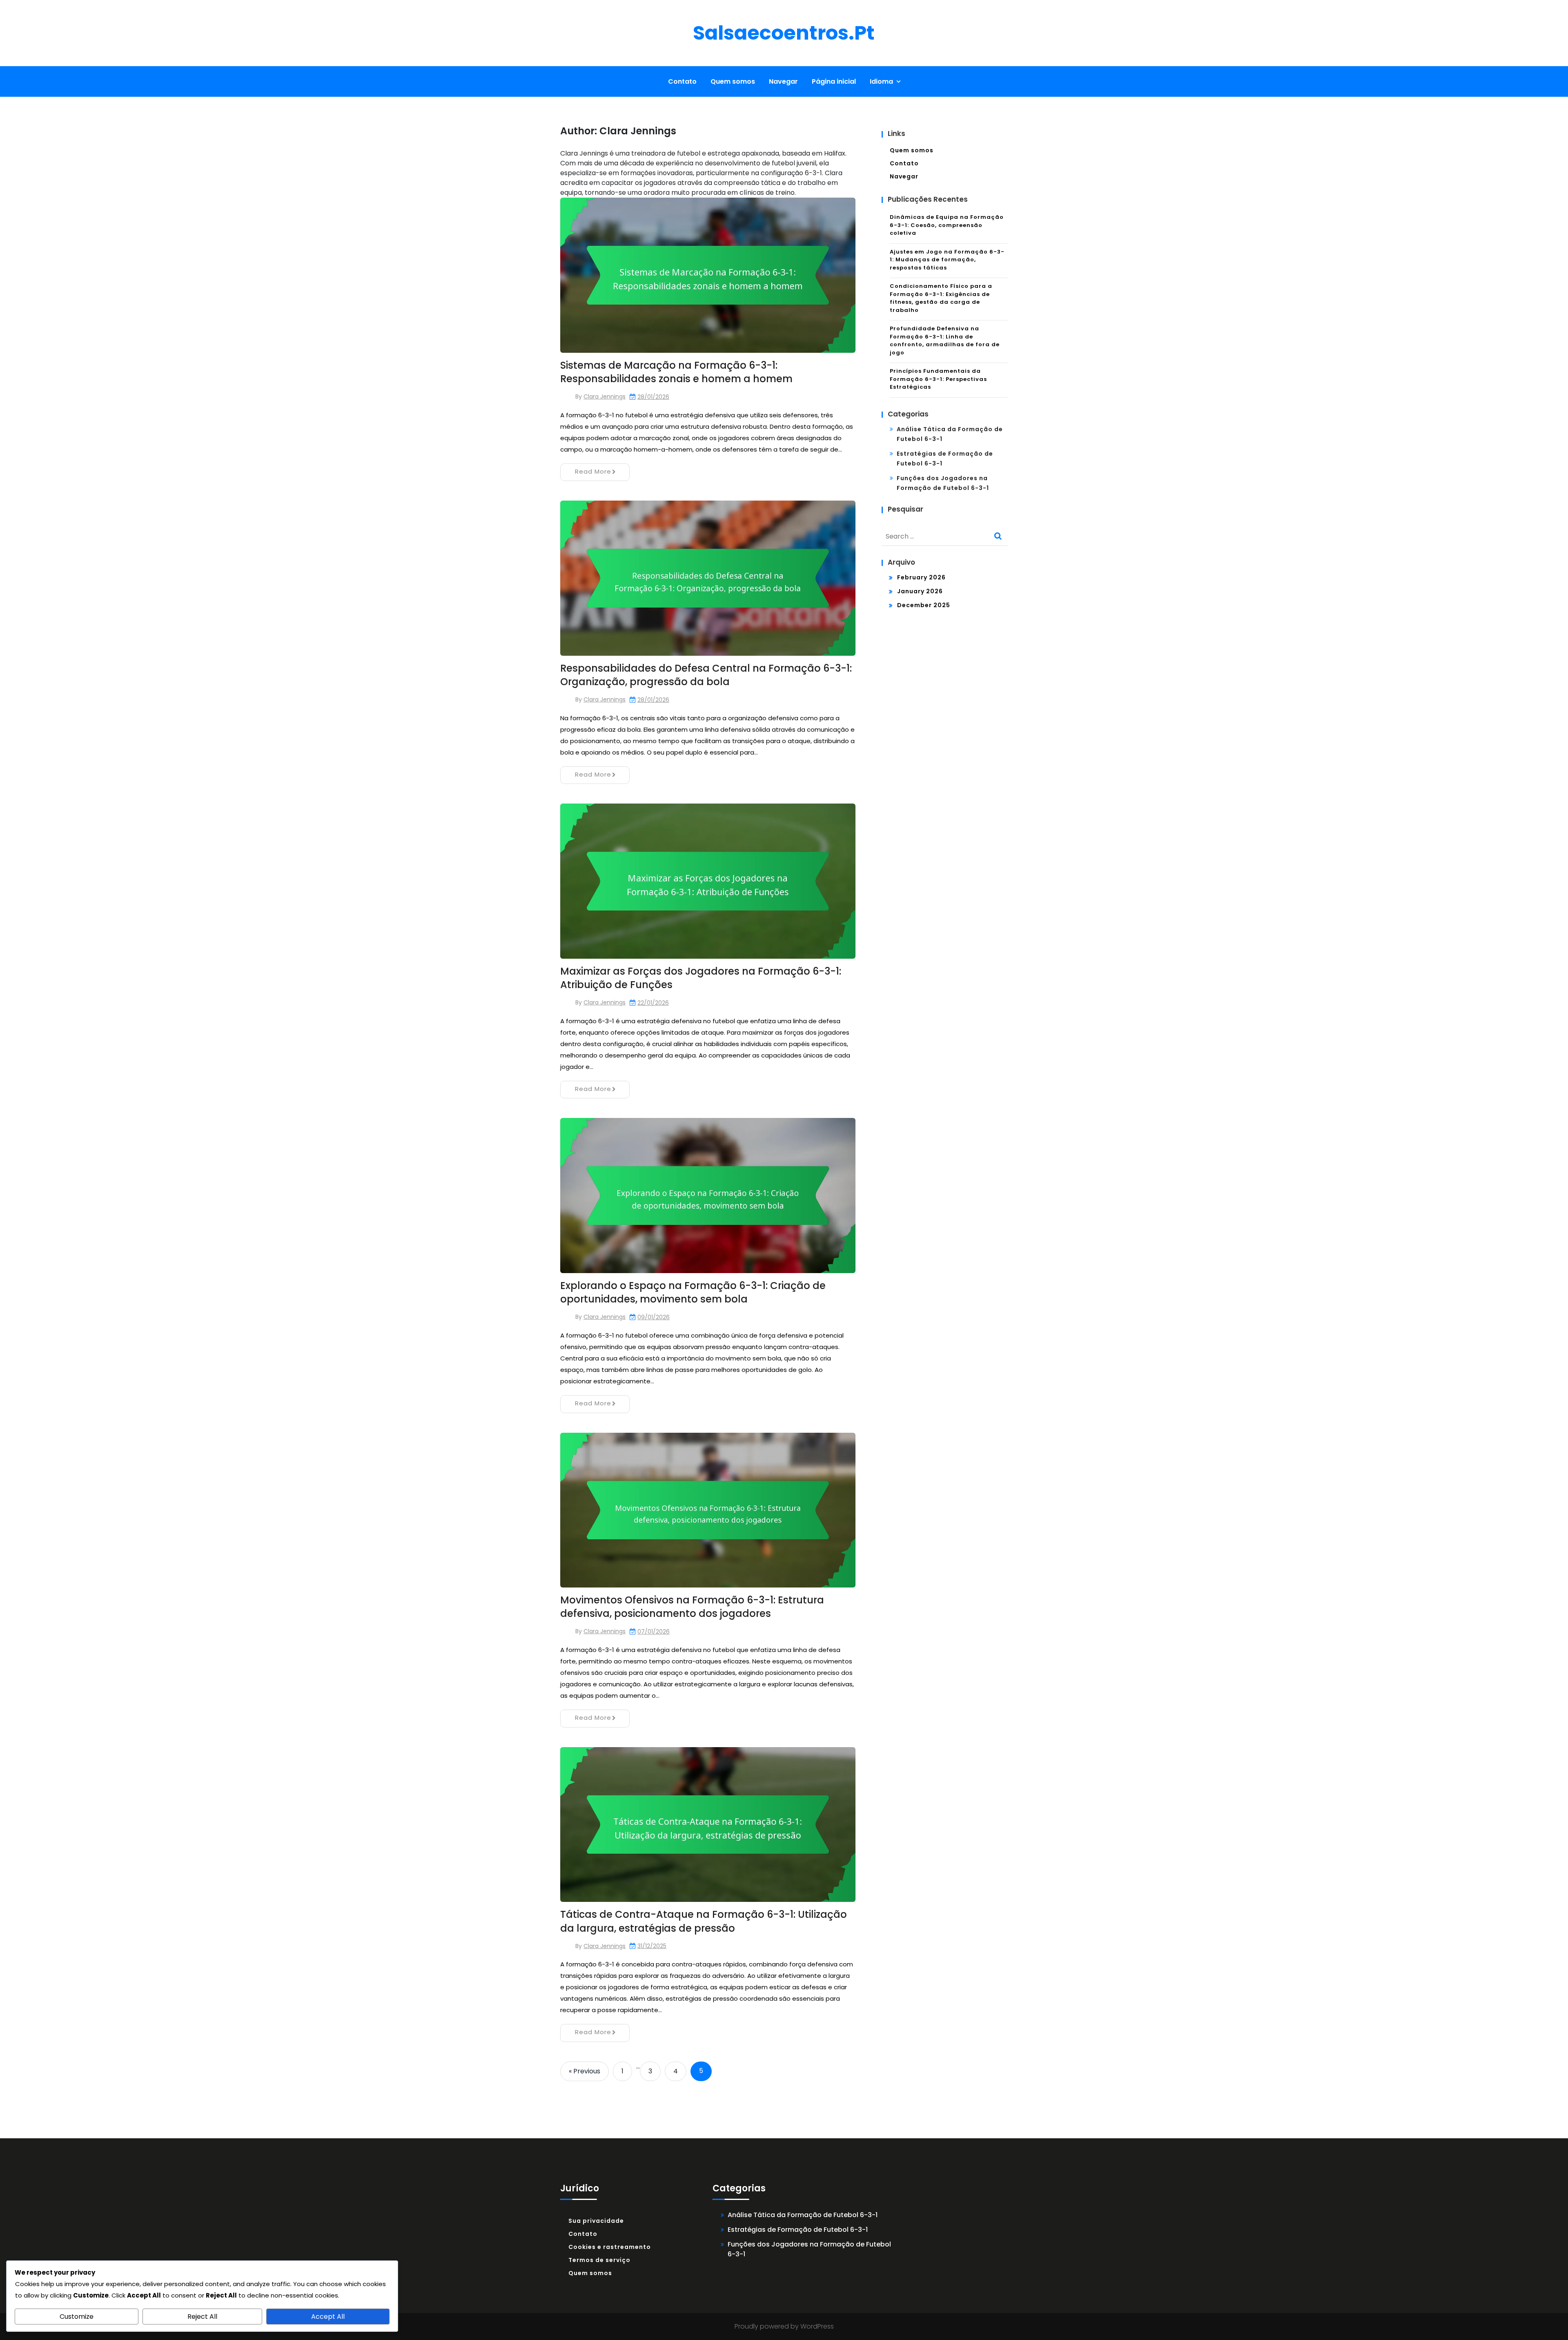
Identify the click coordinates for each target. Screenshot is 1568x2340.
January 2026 (920, 591)
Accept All (328, 2317)
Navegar (783, 81)
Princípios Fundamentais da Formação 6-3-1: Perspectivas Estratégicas (938, 379)
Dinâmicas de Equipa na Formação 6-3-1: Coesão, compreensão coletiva (947, 225)
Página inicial (834, 81)
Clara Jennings (605, 396)
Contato (682, 81)
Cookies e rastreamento (610, 2247)
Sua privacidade (596, 2221)
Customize (77, 2317)
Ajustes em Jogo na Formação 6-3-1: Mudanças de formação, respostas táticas (947, 260)
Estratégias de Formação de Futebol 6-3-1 (798, 2230)
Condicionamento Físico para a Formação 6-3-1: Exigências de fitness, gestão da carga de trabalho (941, 298)
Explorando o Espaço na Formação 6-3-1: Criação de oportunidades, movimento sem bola (693, 1292)
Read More (593, 471)
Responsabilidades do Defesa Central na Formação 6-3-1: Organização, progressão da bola (706, 675)
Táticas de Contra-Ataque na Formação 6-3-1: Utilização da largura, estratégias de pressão (704, 1921)
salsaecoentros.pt (784, 33)
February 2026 (921, 577)
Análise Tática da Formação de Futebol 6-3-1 (803, 2215)
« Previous (585, 2071)
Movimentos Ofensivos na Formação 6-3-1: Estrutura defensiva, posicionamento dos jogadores (692, 1607)
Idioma (881, 81)
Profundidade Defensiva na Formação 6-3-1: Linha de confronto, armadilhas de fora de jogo (945, 341)
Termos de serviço (599, 2260)
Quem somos (733, 81)
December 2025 (924, 605)
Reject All (202, 2317)
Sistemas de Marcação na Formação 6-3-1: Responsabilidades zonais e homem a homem (676, 372)
